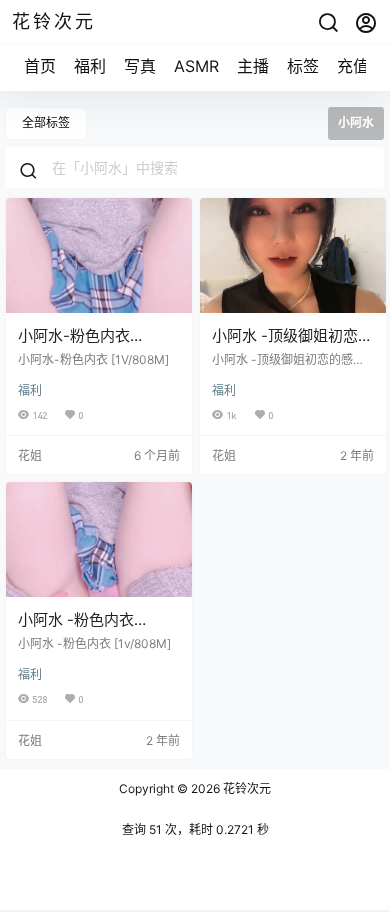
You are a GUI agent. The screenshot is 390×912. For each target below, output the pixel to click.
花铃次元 (245, 788)
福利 (90, 66)
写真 (140, 66)
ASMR (196, 66)
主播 (253, 66)
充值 (353, 66)
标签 (303, 66)
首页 (40, 66)
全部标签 (46, 122)
